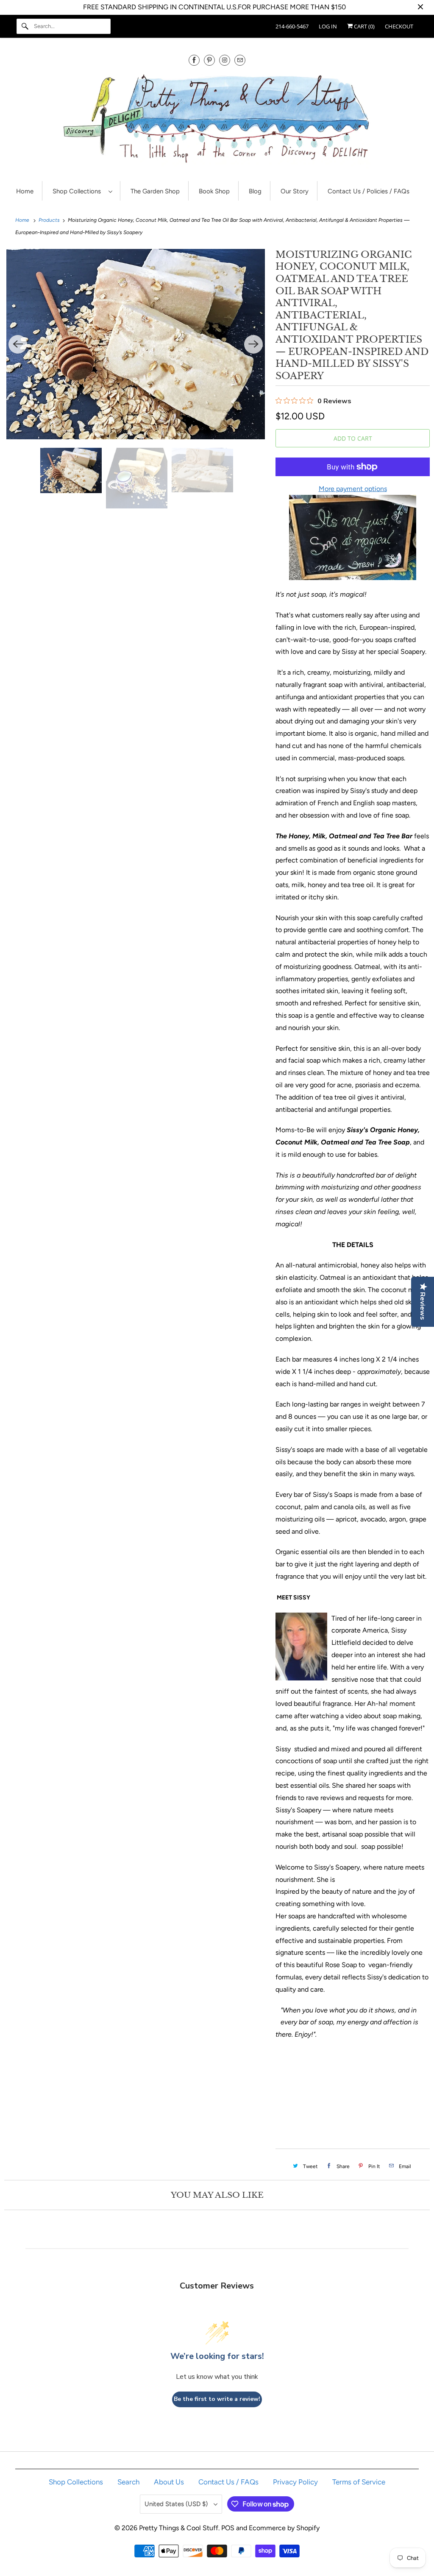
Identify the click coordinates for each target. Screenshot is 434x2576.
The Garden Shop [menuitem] (155, 191)
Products (50, 220)
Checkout (399, 26)
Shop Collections (78, 191)
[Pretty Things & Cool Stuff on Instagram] (225, 60)
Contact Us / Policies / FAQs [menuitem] (369, 191)
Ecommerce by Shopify (284, 2528)
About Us (169, 2482)
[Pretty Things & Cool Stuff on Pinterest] (209, 60)
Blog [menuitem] (255, 191)
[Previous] (18, 344)
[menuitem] (82, 191)
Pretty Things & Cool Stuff (179, 2528)
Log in (328, 26)
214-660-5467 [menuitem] (292, 26)
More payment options (353, 489)
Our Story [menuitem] (295, 191)
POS (228, 2528)
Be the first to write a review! (217, 2399)
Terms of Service (359, 2482)
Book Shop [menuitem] (214, 191)
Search (128, 2482)
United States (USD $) (177, 2504)
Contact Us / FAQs (228, 2482)
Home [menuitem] (25, 191)
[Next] (253, 344)
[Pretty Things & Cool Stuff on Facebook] (194, 60)
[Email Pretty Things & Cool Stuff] (240, 60)
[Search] (25, 26)
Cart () (364, 26)
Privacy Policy (295, 2482)
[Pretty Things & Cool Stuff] (217, 121)
